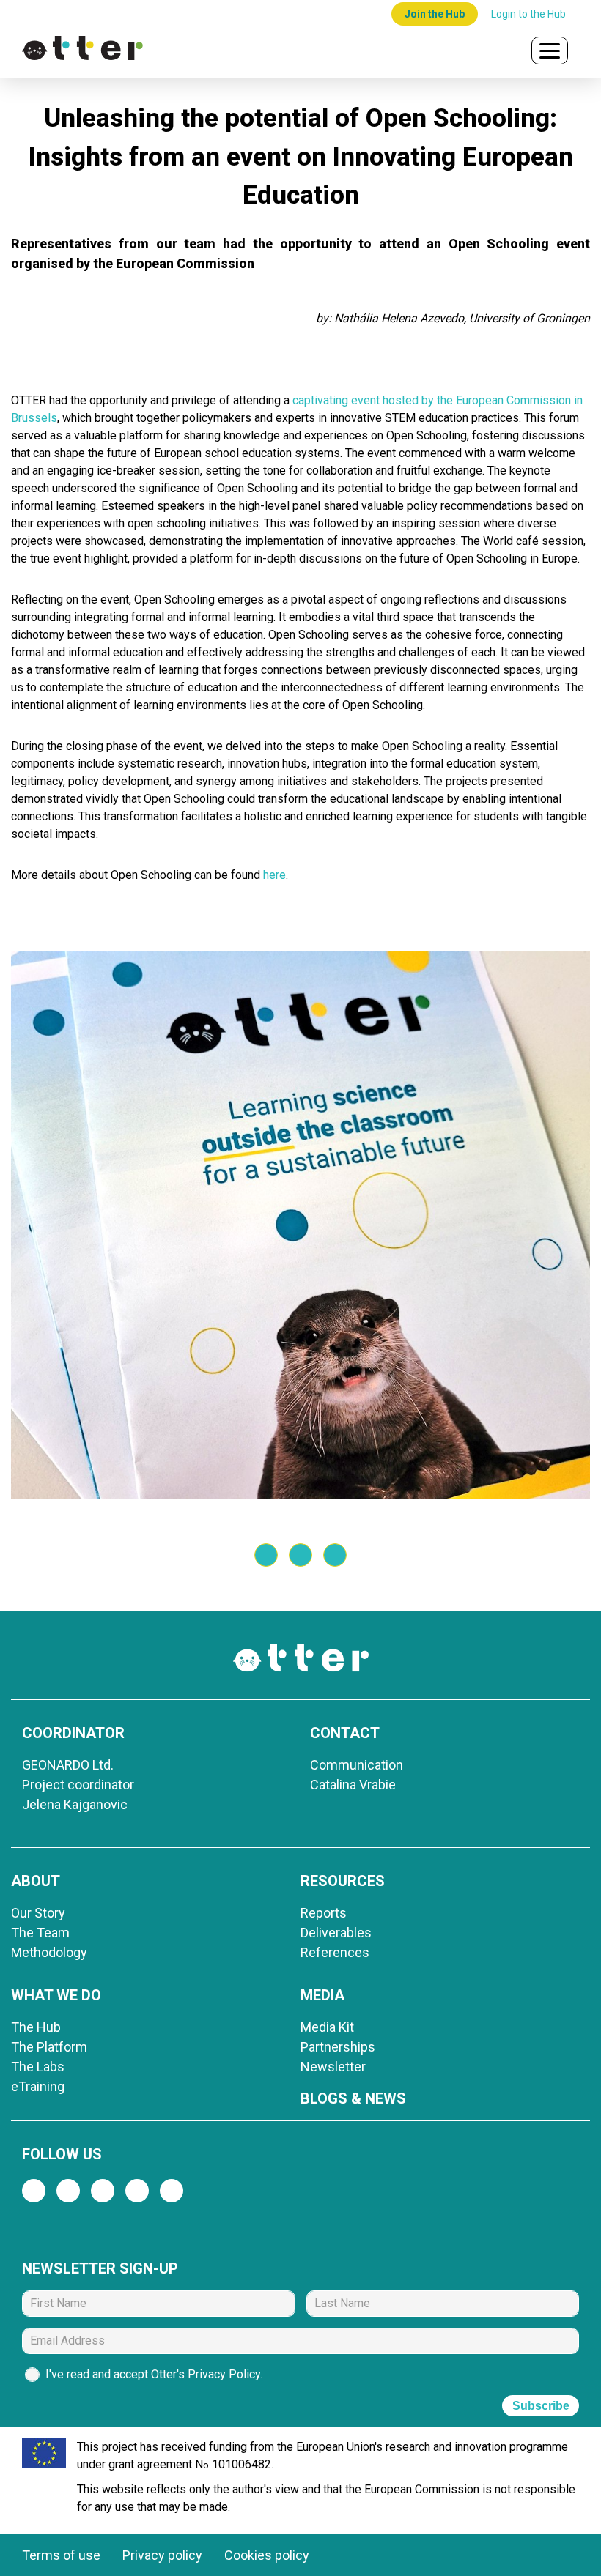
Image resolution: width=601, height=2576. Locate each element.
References (335, 1952)
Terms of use (61, 2555)
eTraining (38, 2086)
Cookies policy (267, 2555)
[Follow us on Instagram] (103, 2191)
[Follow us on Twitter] (68, 2191)
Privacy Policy (224, 2374)
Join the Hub (435, 14)
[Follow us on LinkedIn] (34, 2191)
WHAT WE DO (56, 1995)
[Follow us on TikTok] (137, 2191)
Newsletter (333, 2067)
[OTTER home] (268, 51)
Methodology (49, 1952)
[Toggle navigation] (550, 51)
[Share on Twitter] (266, 1555)
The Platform (49, 2047)
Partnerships (338, 2047)
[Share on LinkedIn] (335, 1555)
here (274, 875)
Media (322, 1995)
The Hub (36, 2027)
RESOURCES (343, 1881)
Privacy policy (162, 2555)
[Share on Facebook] (300, 1555)
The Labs (38, 2067)
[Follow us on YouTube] (172, 2191)
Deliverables (336, 1933)
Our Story (38, 1913)
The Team (40, 1933)
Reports (324, 1913)
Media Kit (327, 2027)
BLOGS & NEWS (353, 2098)
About (36, 1881)
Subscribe (541, 2406)
